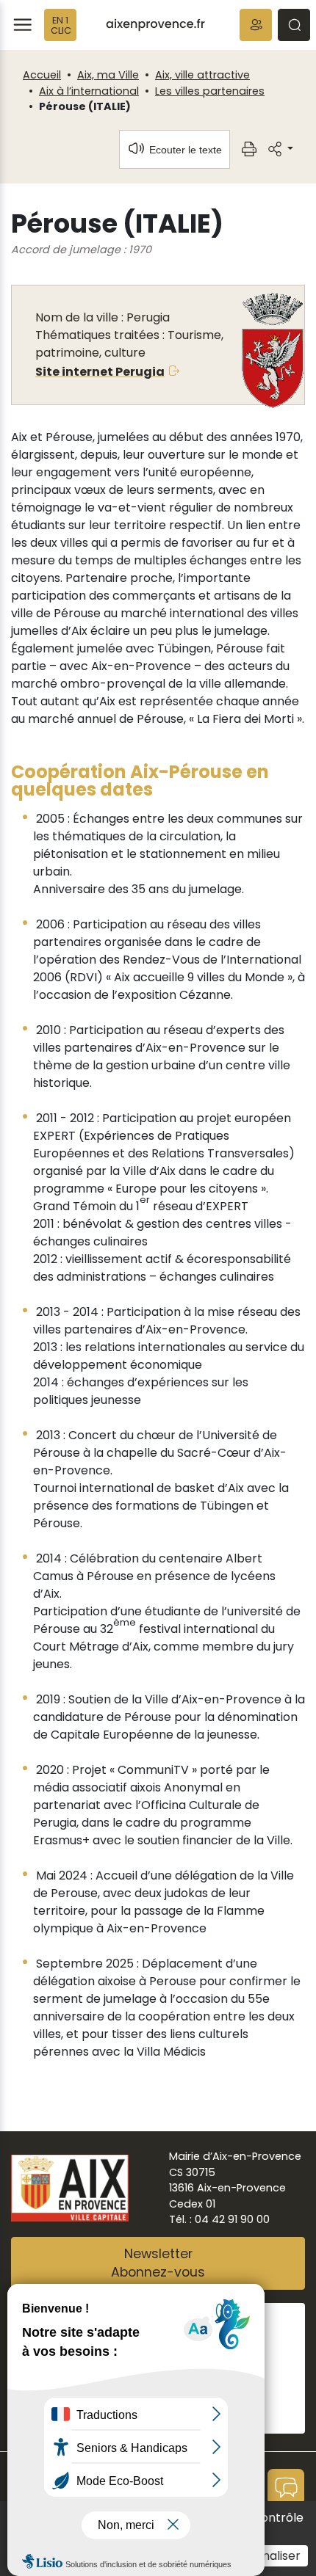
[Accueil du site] (155, 25)
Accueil (42, 75)
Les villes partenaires (210, 91)
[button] (256, 25)
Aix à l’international (89, 91)
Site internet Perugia (100, 372)
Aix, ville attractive (202, 75)
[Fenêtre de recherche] (294, 25)
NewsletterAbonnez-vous (158, 2263)
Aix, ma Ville (108, 75)
